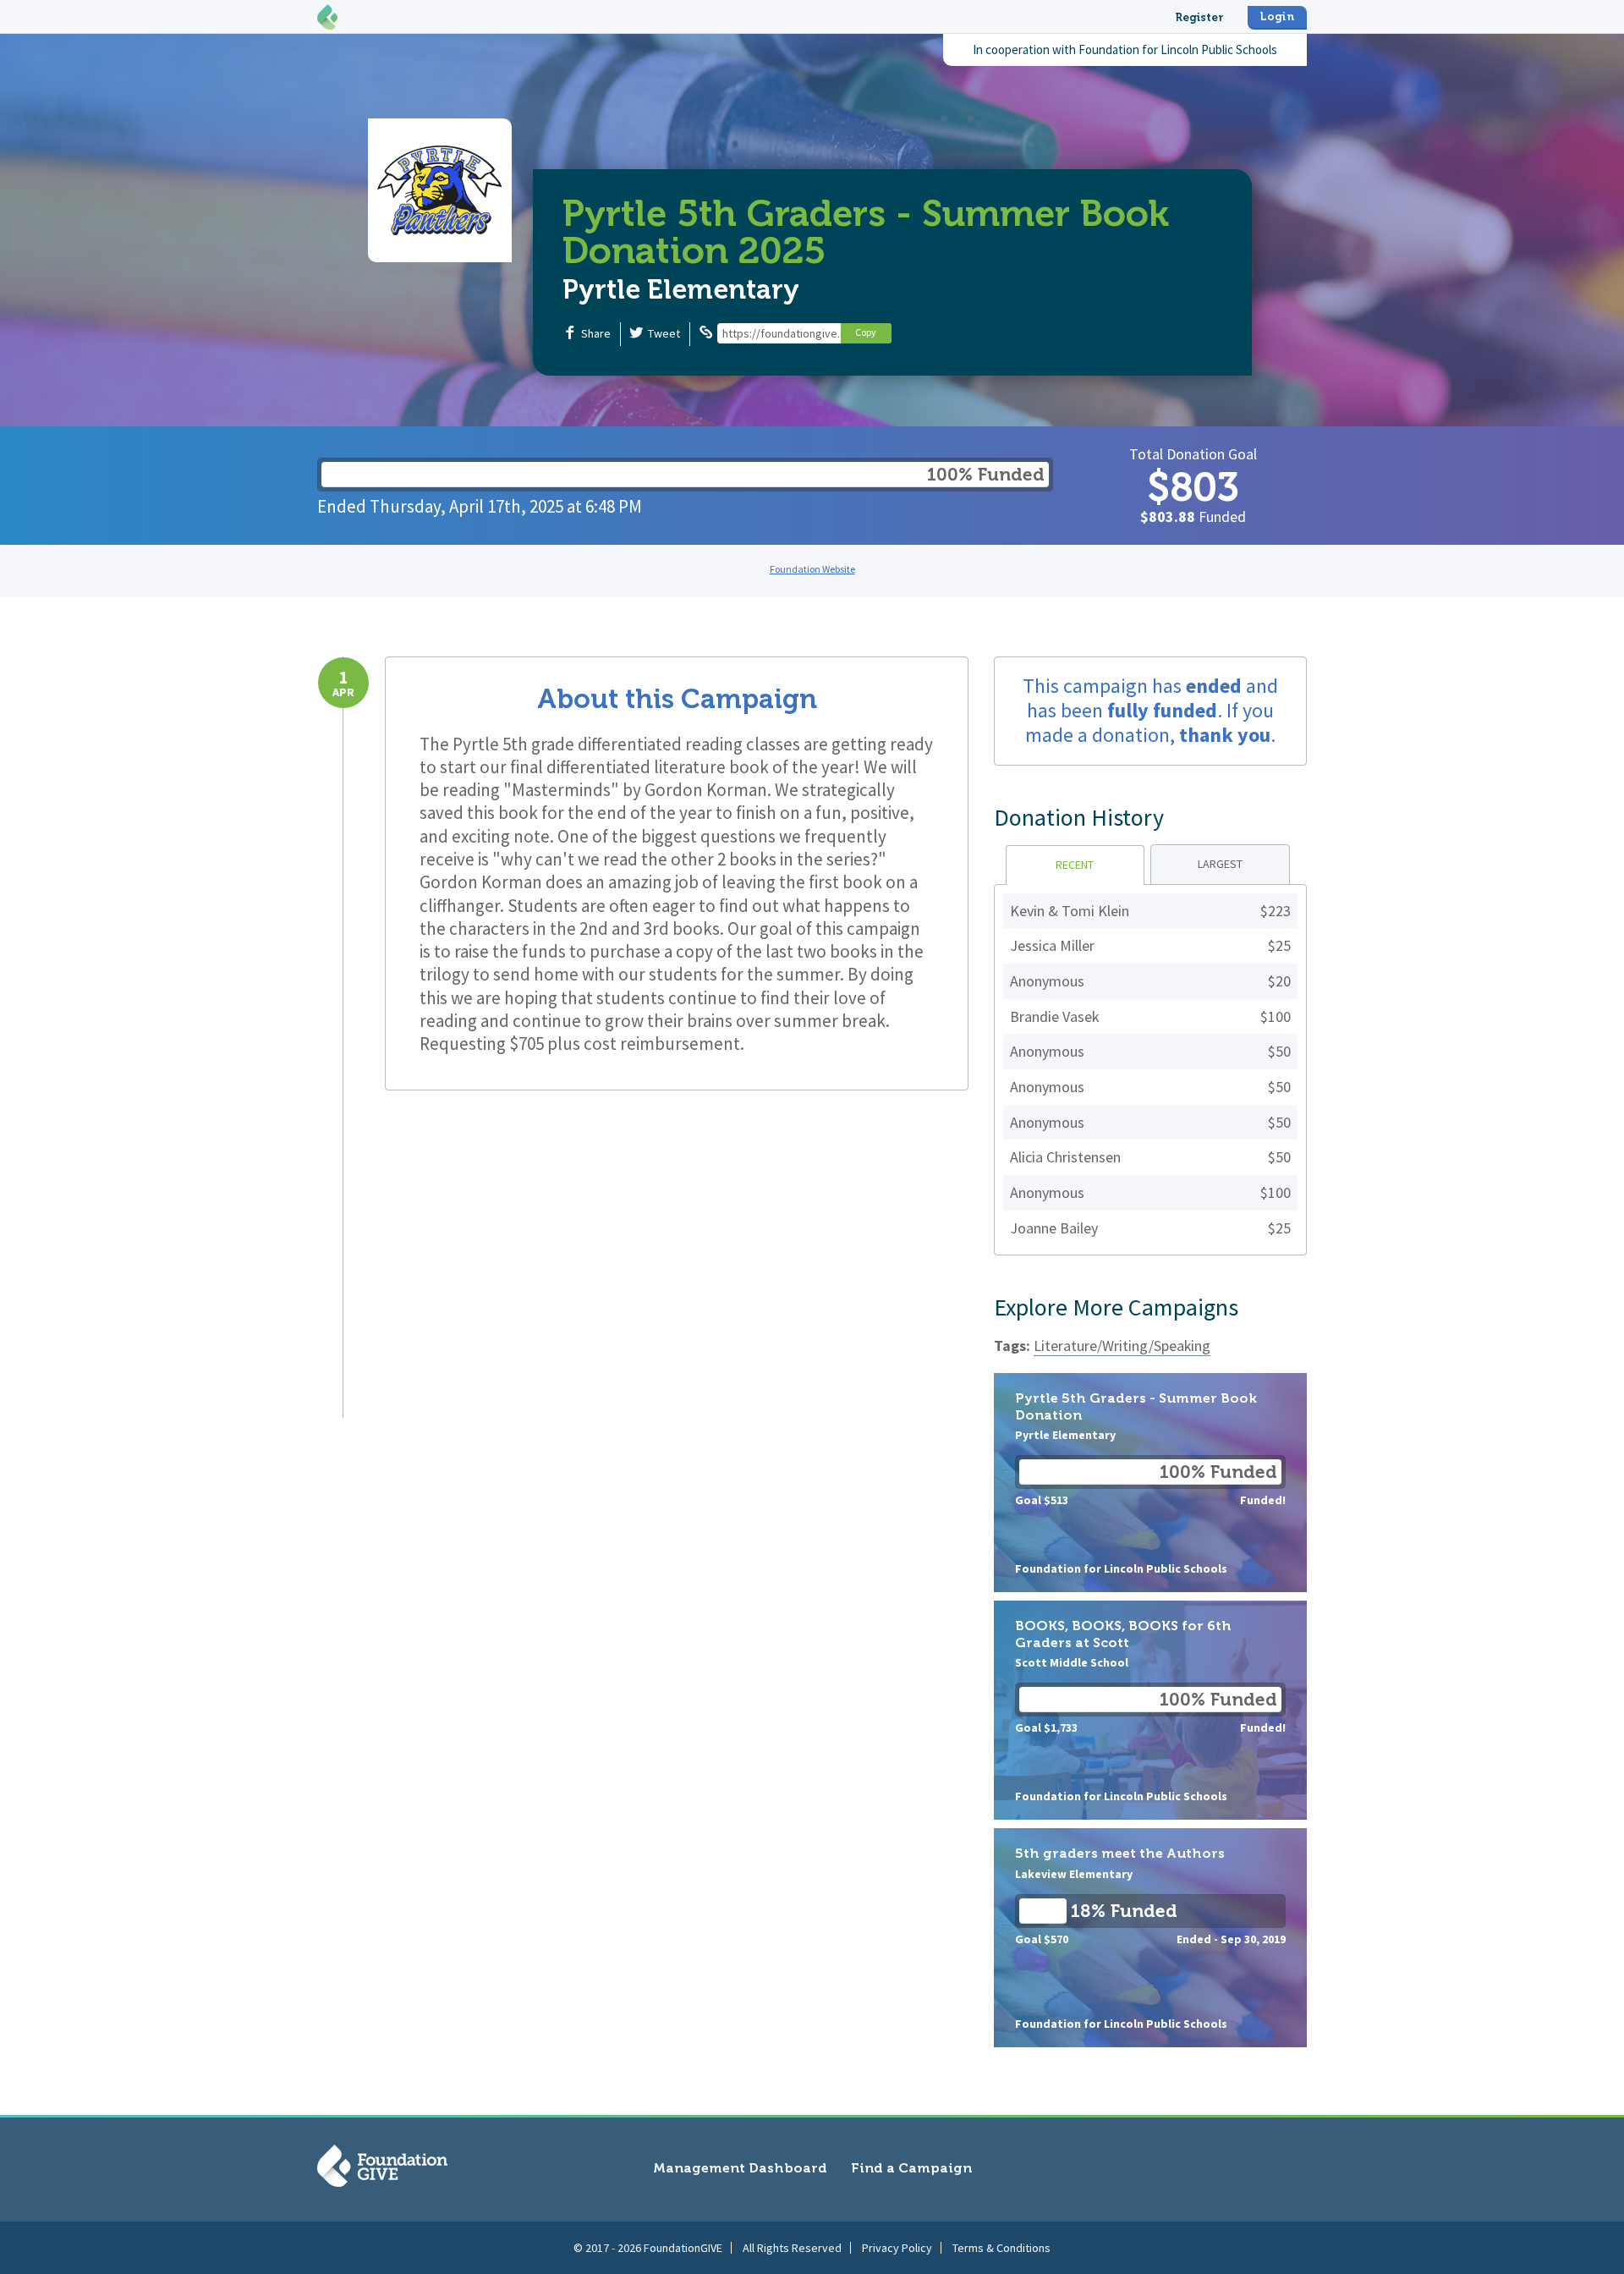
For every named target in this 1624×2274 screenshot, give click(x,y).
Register (1199, 17)
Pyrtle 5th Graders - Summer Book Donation (1150, 1483)
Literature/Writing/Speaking (1122, 1346)
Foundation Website (812, 569)
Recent (1075, 865)
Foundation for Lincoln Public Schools (1178, 49)
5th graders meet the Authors (1150, 1938)
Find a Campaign (911, 2168)
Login (1277, 16)
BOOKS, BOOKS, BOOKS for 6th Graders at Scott (1150, 1710)
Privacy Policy (897, 2248)
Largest (1220, 864)
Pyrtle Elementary (681, 289)
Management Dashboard (740, 2168)
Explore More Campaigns (1116, 1307)
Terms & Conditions (1001, 2248)
